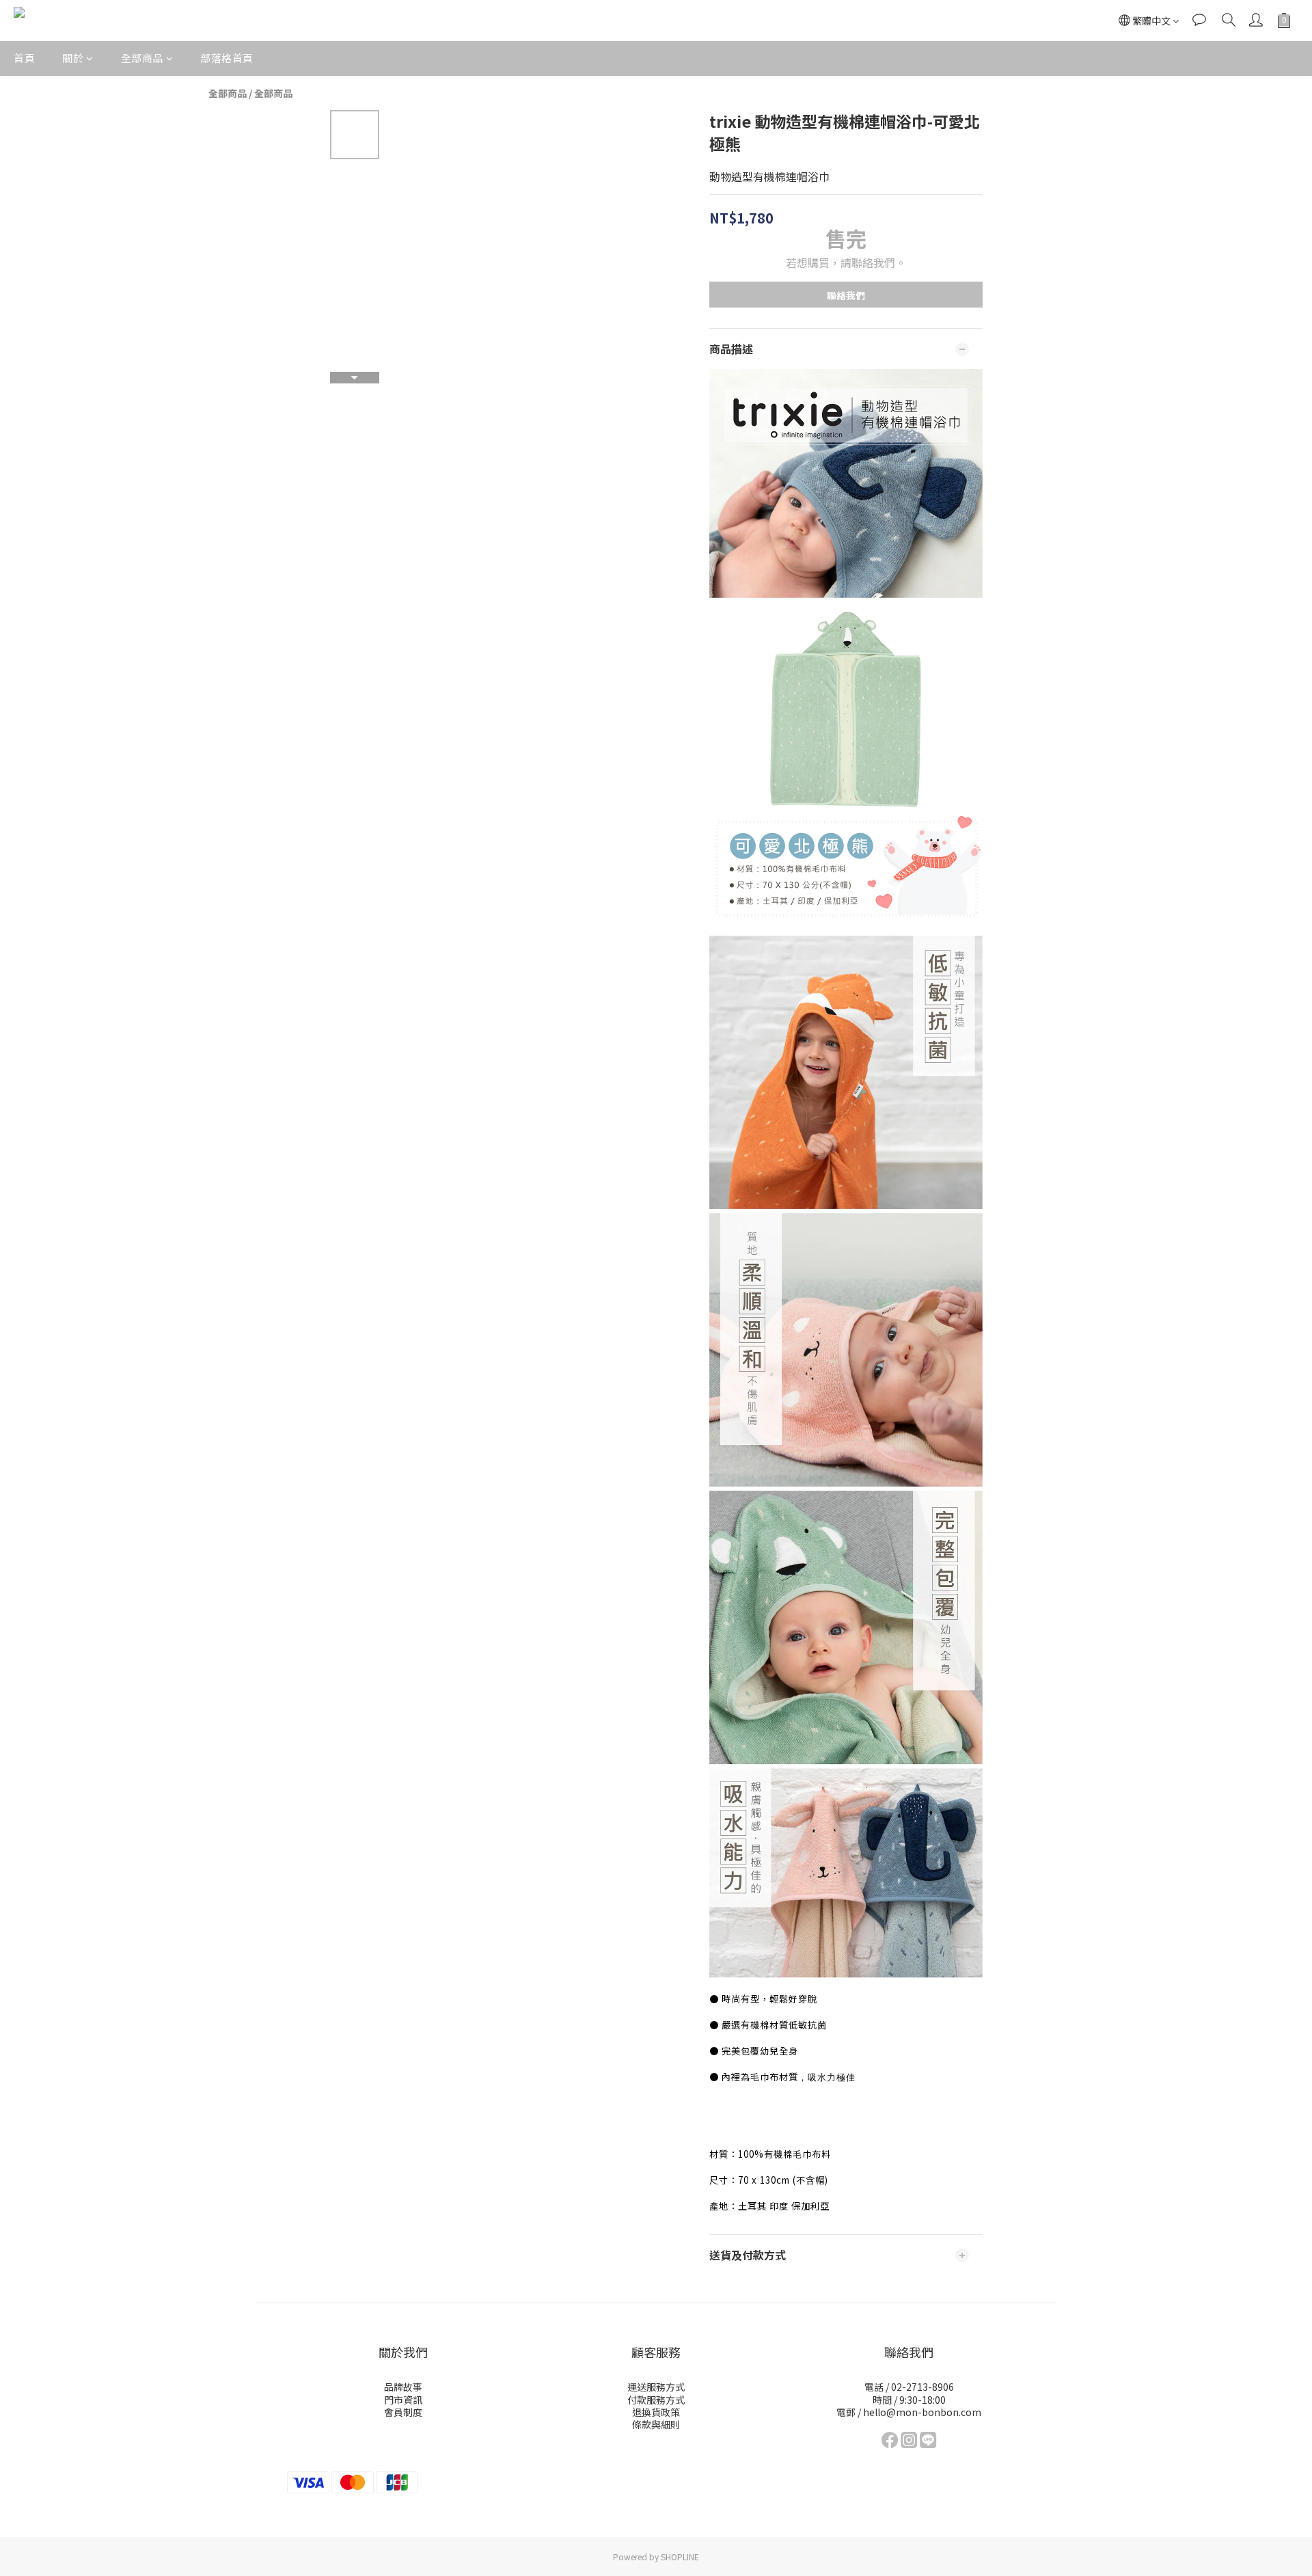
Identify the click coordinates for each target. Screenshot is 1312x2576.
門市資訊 (403, 2400)
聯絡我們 (846, 295)
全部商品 (142, 58)
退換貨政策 (656, 2412)
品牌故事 (403, 2387)
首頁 (24, 58)
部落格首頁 (227, 58)
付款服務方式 (656, 2400)
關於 (73, 58)
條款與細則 (656, 2424)
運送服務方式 (656, 2387)
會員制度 (403, 2412)
